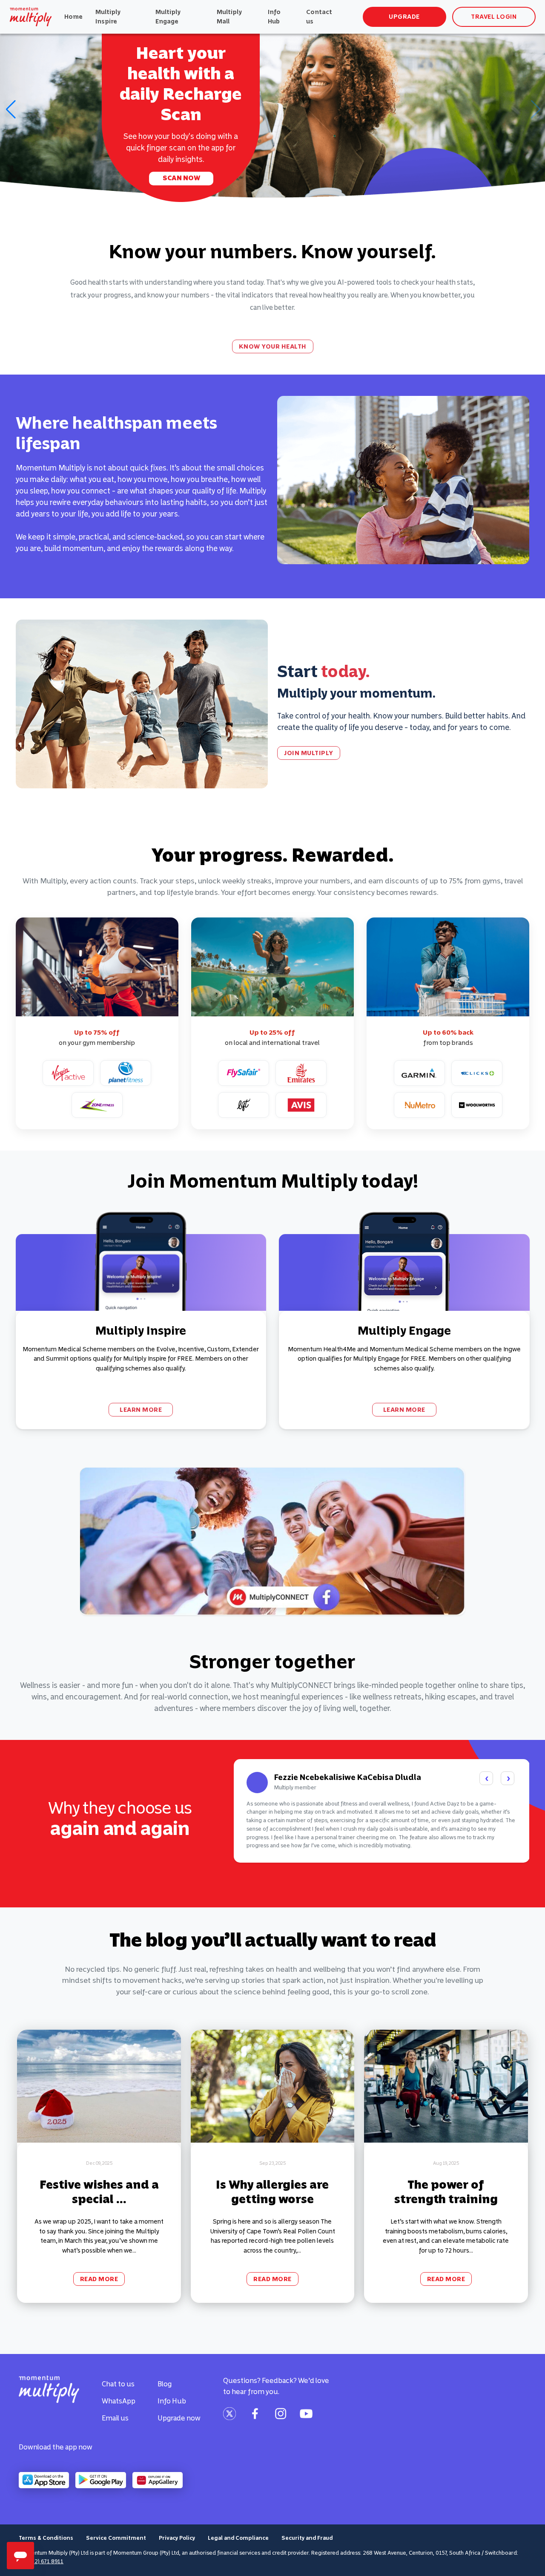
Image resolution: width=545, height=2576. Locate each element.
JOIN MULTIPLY (309, 753)
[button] (10, 110)
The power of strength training (446, 2192)
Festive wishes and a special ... (99, 2192)
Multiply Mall (229, 17)
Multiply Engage (168, 17)
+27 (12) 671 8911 (41, 2561)
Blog (165, 2384)
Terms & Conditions (46, 2538)
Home (73, 17)
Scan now (181, 178)
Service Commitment (116, 2538)
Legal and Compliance (238, 2538)
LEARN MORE (141, 1410)
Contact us (319, 17)
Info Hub (274, 17)
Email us (115, 2418)
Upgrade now (179, 2418)
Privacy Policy (177, 2538)
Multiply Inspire (108, 17)
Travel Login (494, 17)
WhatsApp (119, 2401)
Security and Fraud (307, 2538)
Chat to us (118, 2384)
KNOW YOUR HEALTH (273, 346)
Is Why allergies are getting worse (272, 2192)
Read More (99, 2279)
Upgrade (404, 17)
